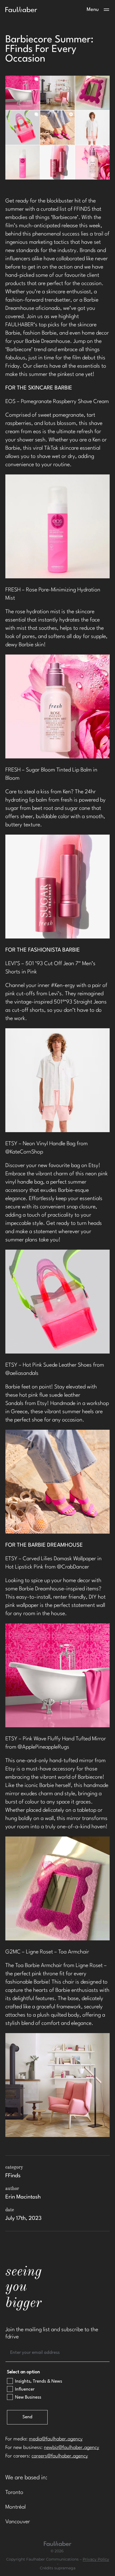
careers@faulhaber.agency (60, 2456)
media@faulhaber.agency (56, 2439)
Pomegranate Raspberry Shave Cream (65, 402)
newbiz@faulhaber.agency (72, 2448)
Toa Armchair (74, 1952)
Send (27, 2417)
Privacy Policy (96, 2559)
